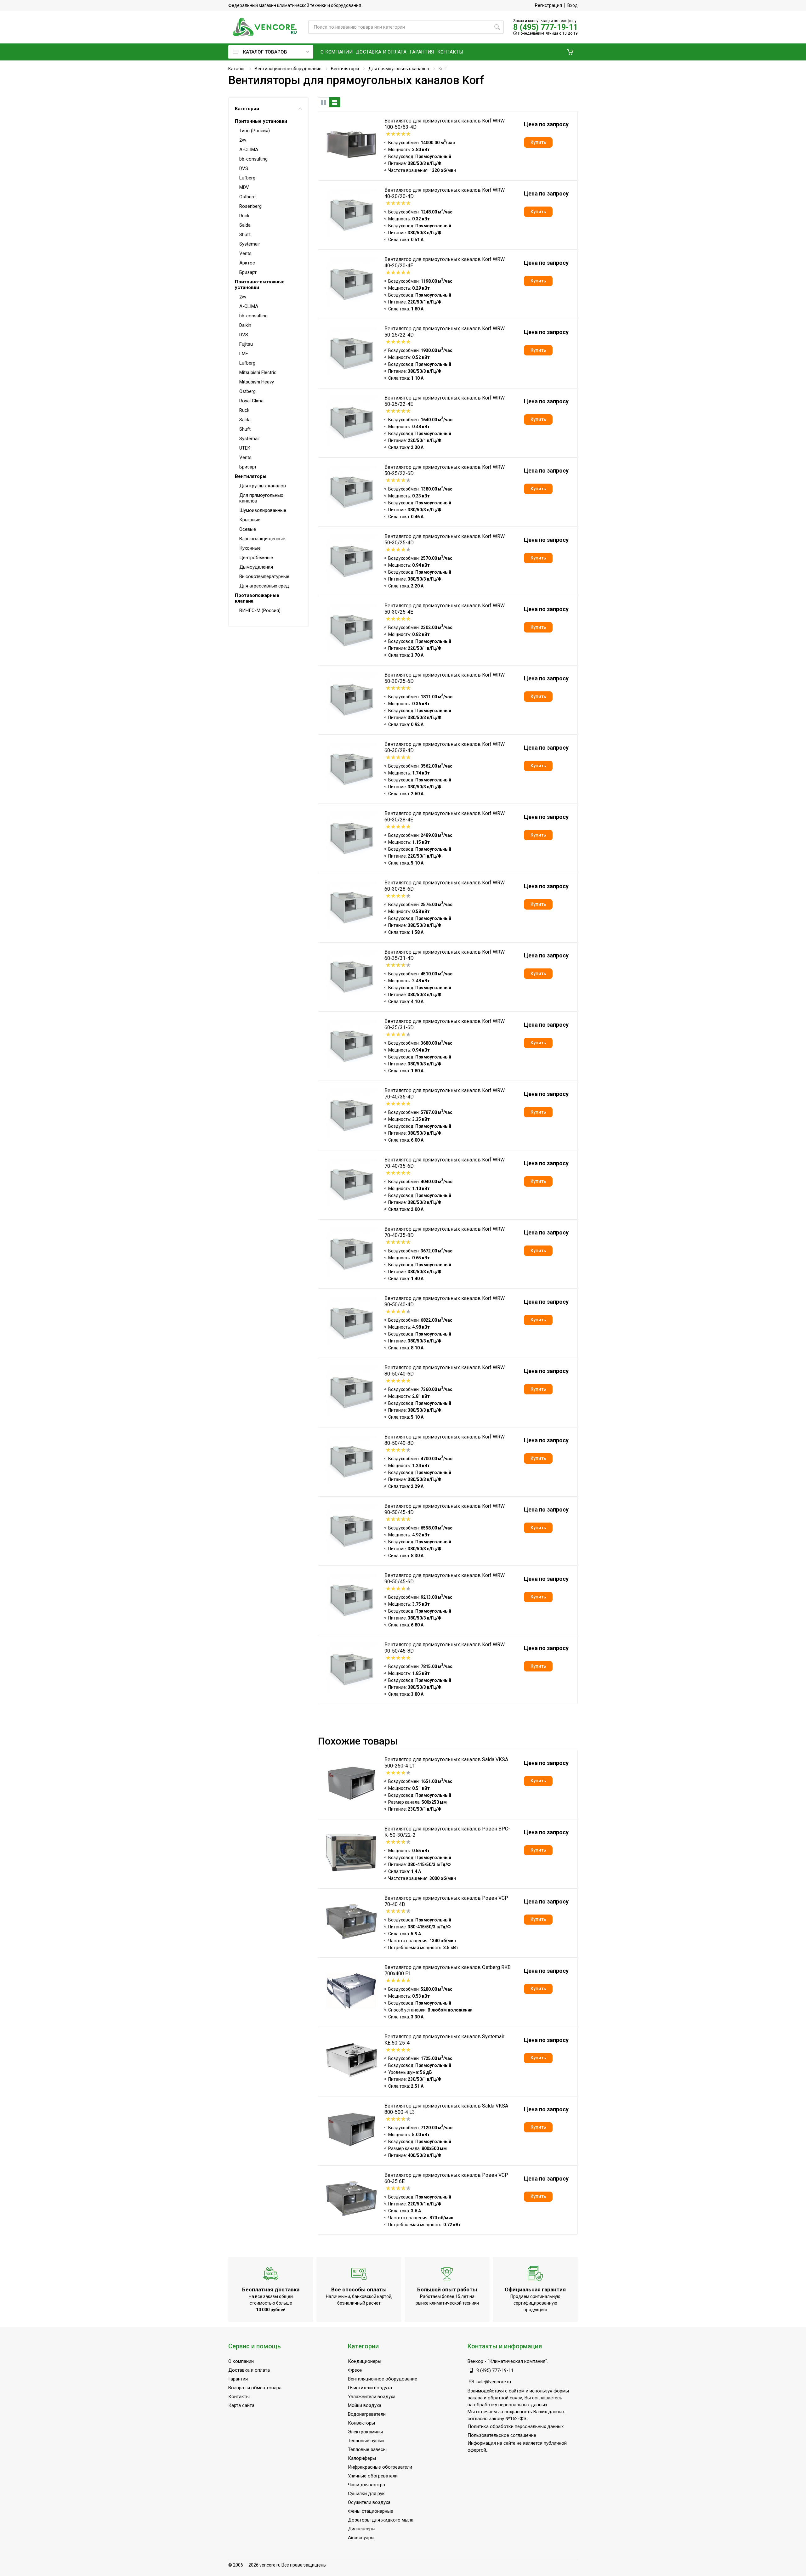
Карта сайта (241, 2405)
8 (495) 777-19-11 (545, 27)
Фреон (355, 2370)
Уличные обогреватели (373, 2476)
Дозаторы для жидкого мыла (381, 2520)
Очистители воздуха (370, 2388)
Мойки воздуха (365, 2405)
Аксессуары (361, 2538)
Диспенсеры (362, 2529)
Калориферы (362, 2458)
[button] (570, 52)
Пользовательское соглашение (502, 2435)
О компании (241, 2361)
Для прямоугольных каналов (399, 69)
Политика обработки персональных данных (516, 2426)
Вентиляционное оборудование (288, 69)
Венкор (475, 2361)
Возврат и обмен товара (255, 2388)
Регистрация (548, 5)
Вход (573, 5)
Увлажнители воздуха (372, 2397)
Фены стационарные (371, 2511)
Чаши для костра (366, 2485)
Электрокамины (365, 2432)
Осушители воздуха (369, 2502)
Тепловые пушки (366, 2441)
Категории (247, 109)
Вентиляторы (345, 69)
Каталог (237, 69)
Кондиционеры (365, 2361)
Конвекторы (361, 2423)
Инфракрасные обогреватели (380, 2467)
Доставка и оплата (249, 2370)
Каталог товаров (265, 52)
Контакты (239, 2397)
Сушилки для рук (366, 2494)
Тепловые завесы (367, 2449)
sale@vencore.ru (494, 2382)
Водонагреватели (367, 2414)
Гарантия (238, 2379)
